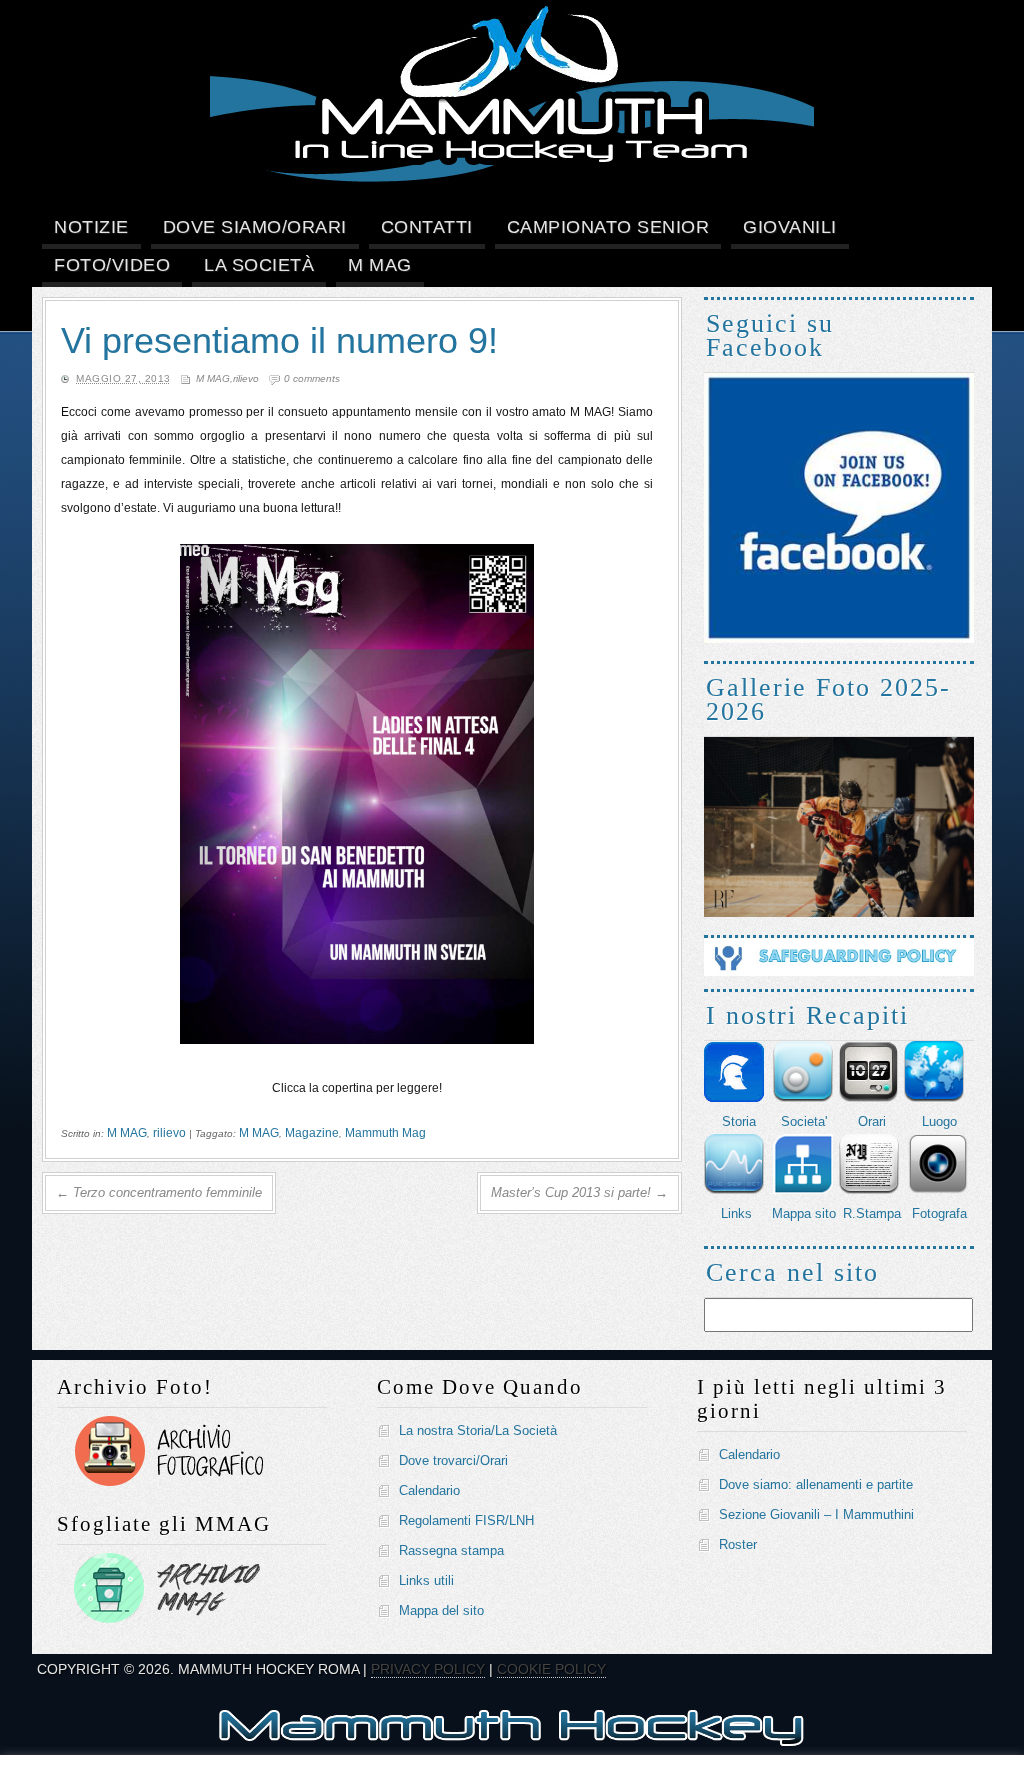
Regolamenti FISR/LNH (466, 1520)
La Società (259, 265)
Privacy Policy (428, 1669)
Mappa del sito (441, 1610)
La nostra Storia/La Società (478, 1430)
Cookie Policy (551, 1669)
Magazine (312, 1133)
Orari (872, 1121)
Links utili (426, 1580)
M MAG (380, 265)
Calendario (429, 1490)
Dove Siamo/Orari (255, 227)
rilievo (246, 378)
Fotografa (939, 1213)
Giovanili (790, 227)
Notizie (91, 227)
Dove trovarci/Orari (453, 1460)
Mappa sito (804, 1213)
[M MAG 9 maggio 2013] (357, 1040)
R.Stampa (872, 1213)
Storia (739, 1121)
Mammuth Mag (385, 1133)
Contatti (427, 227)
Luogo (939, 1121)
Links (736, 1213)
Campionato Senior (608, 227)
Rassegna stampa (451, 1550)
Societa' (804, 1121)
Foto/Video (112, 265)
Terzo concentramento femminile (159, 1192)
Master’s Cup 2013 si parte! (579, 1192)
